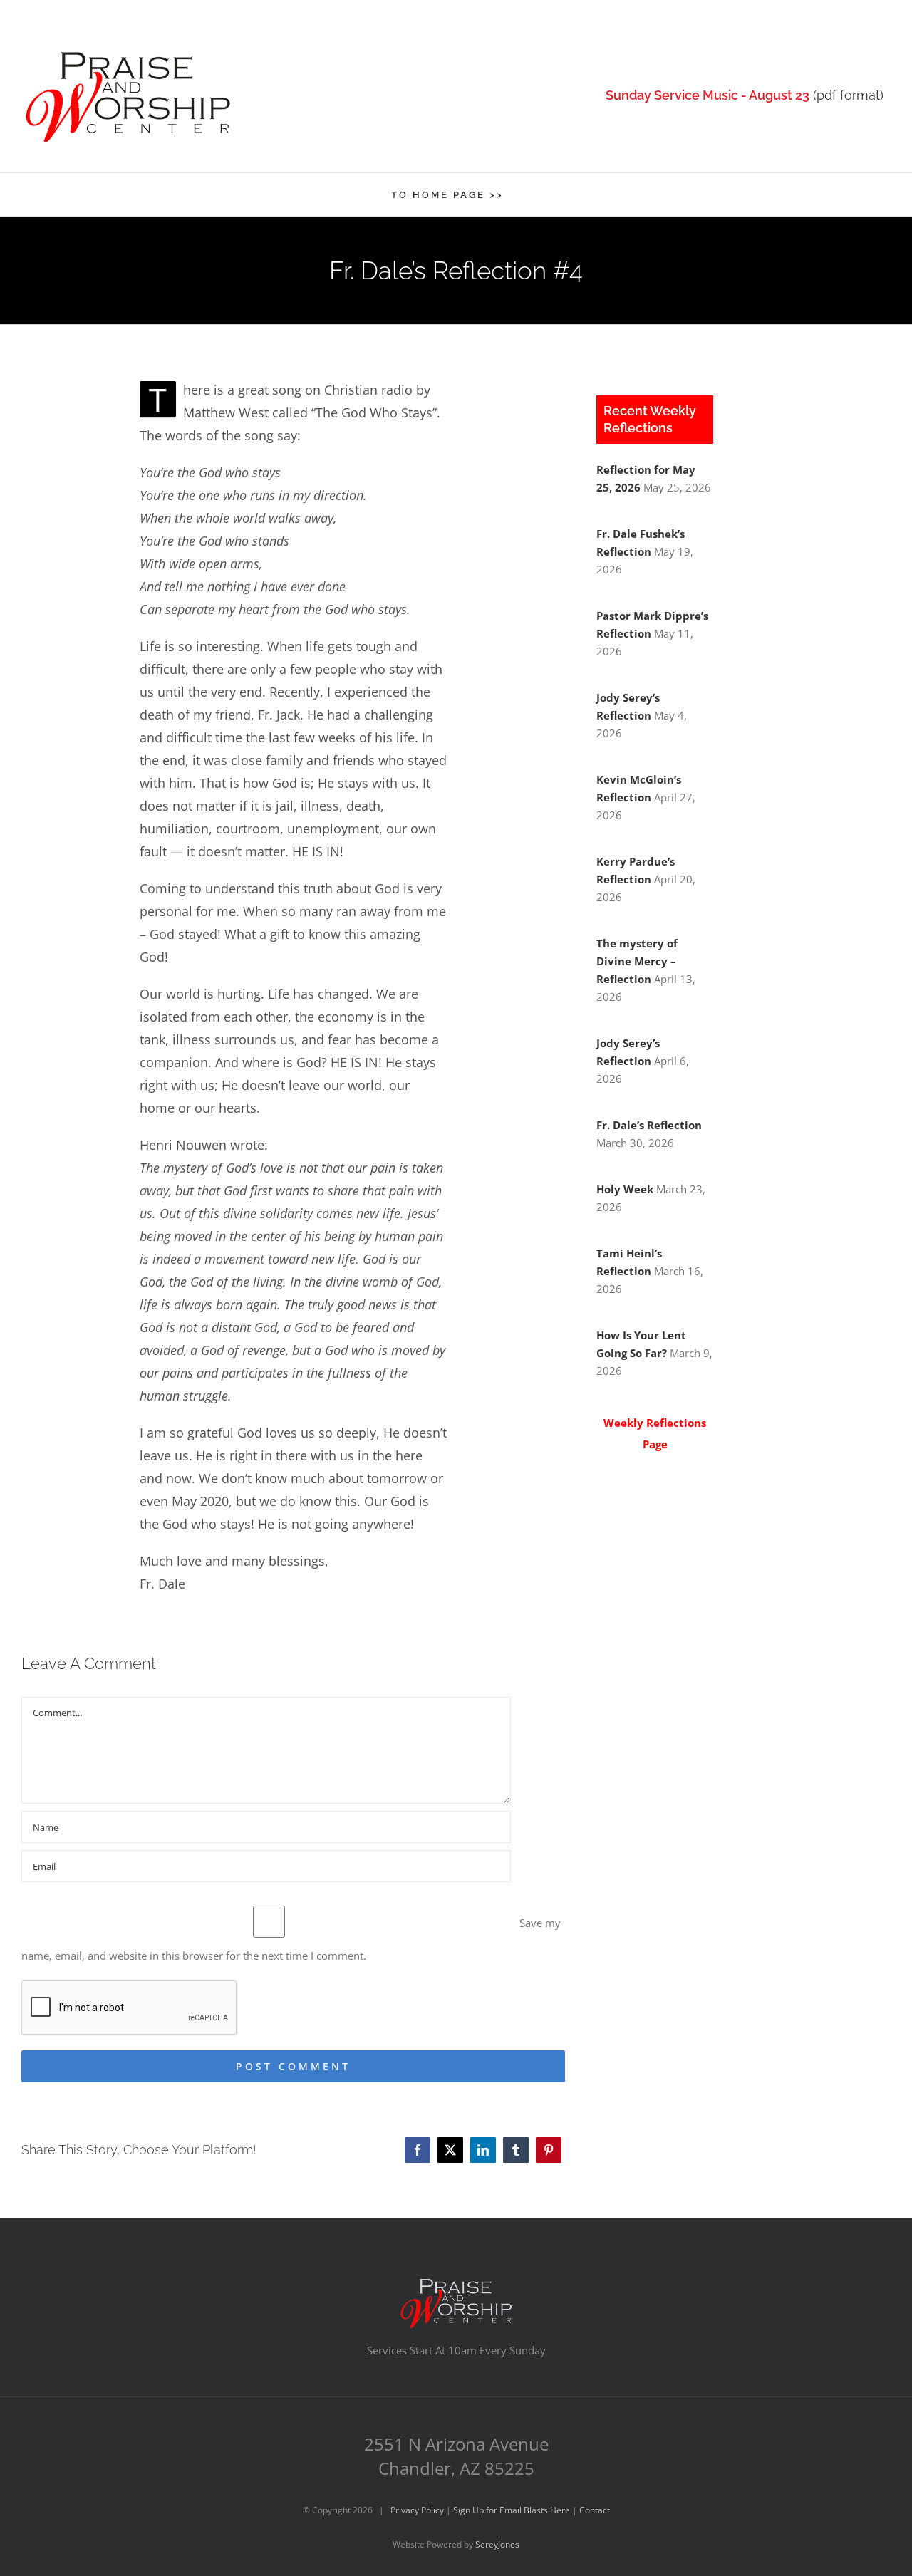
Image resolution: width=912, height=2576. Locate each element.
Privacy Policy (417, 2510)
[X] (450, 2150)
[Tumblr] (516, 2150)
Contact (595, 2510)
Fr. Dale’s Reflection (649, 1125)
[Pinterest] (549, 2150)
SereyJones (497, 2544)
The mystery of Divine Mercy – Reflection (637, 961)
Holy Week (625, 1189)
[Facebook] (418, 2150)
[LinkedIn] (483, 2150)
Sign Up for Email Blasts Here (512, 2510)
